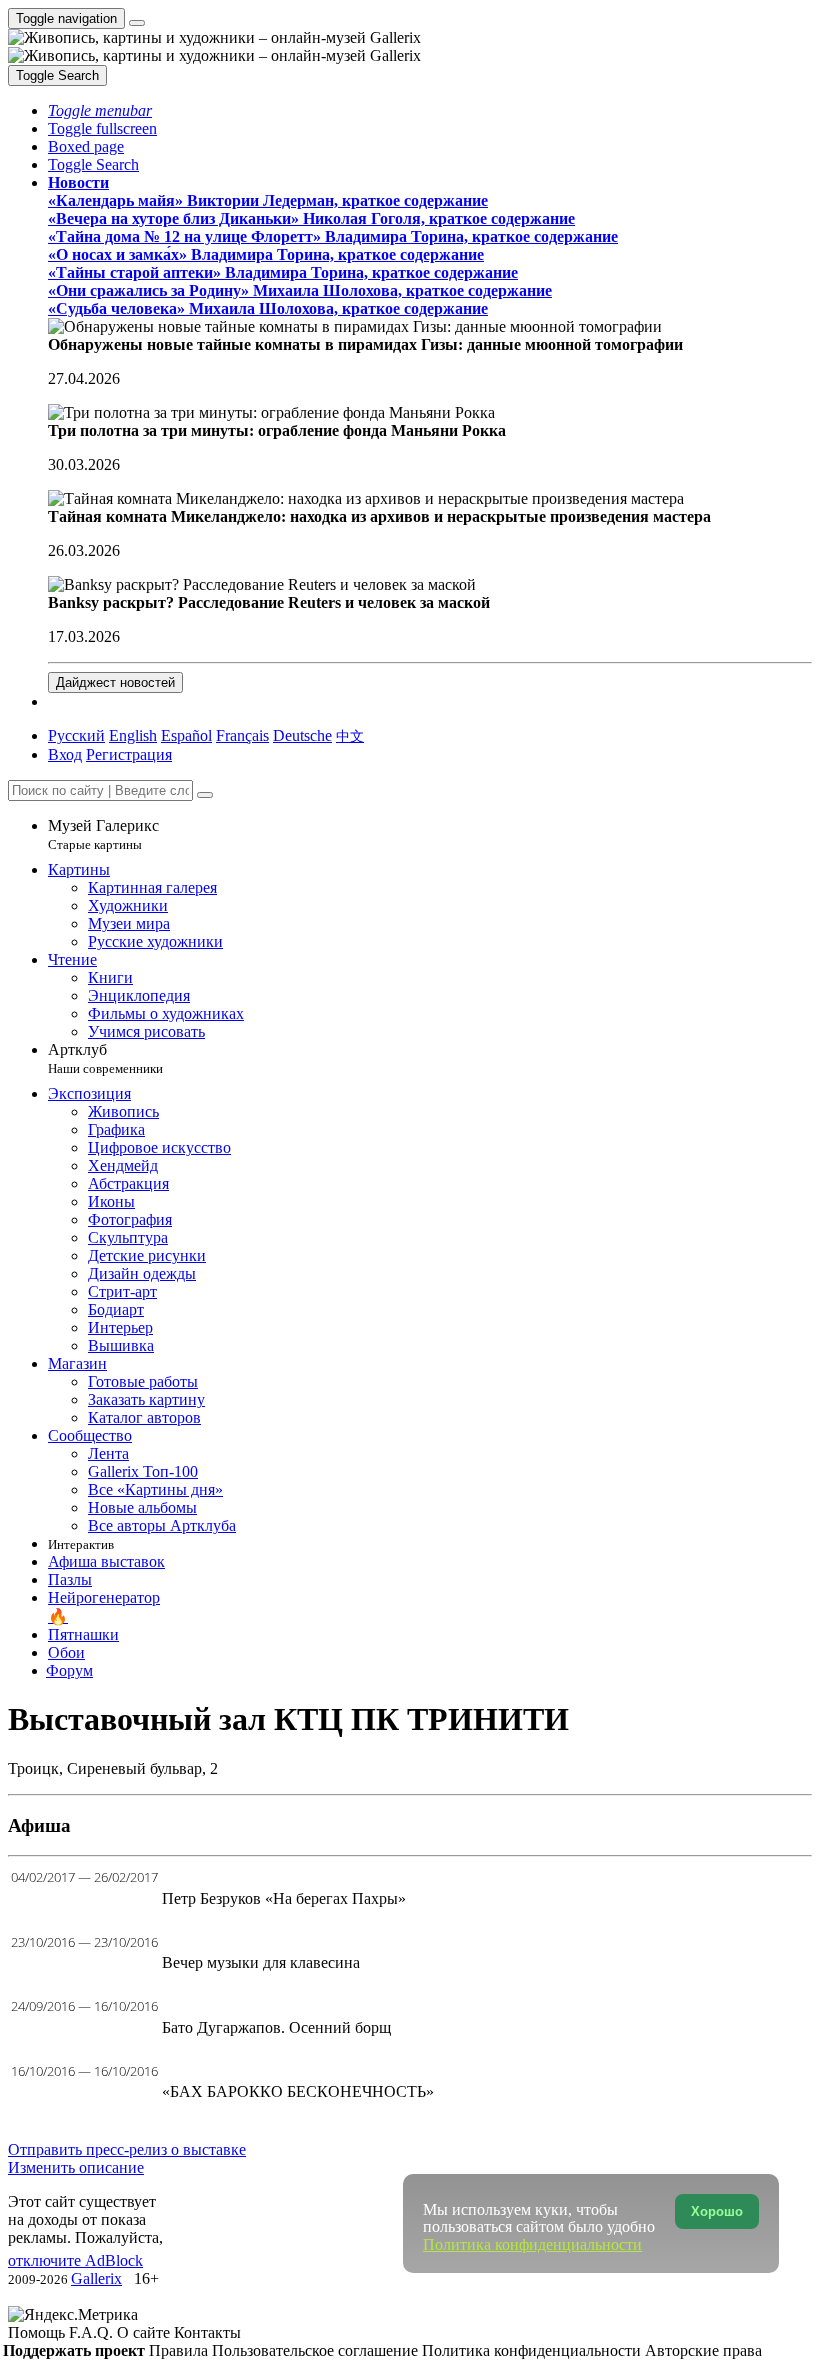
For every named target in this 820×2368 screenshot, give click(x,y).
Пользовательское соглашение (317, 2350)
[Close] (205, 795)
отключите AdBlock (75, 2260)
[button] (100, 110)
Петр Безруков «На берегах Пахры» (284, 1898)
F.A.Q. (93, 2332)
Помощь (38, 2332)
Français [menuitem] (242, 735)
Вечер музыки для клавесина (261, 1962)
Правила (180, 2350)
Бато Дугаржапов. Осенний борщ (276, 2027)
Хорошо (717, 2211)
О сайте (145, 2332)
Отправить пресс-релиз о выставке (127, 2149)
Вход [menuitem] (65, 754)
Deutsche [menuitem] (302, 735)
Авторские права (703, 2350)
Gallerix (96, 2278)
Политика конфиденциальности (533, 2350)
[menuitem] (350, 735)
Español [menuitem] (186, 735)
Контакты (207, 2332)
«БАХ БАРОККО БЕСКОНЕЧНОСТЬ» (298, 2091)
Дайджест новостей (115, 682)
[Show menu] (137, 23)
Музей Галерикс (103, 834)
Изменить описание (76, 2167)
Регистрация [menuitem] (129, 754)
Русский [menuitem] (76, 735)
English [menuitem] (133, 735)
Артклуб (105, 1058)
